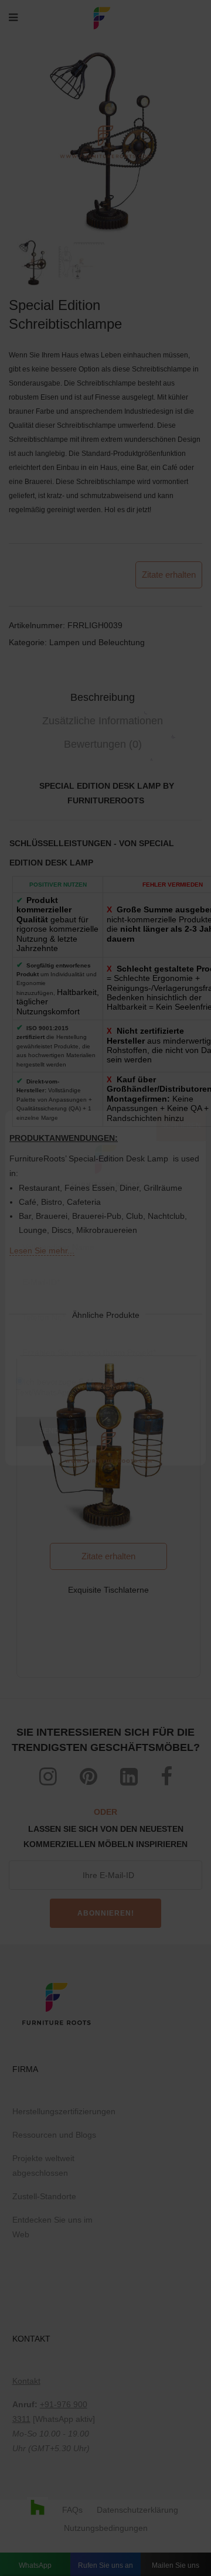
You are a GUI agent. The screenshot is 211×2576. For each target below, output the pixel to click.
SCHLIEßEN (181, 1126)
